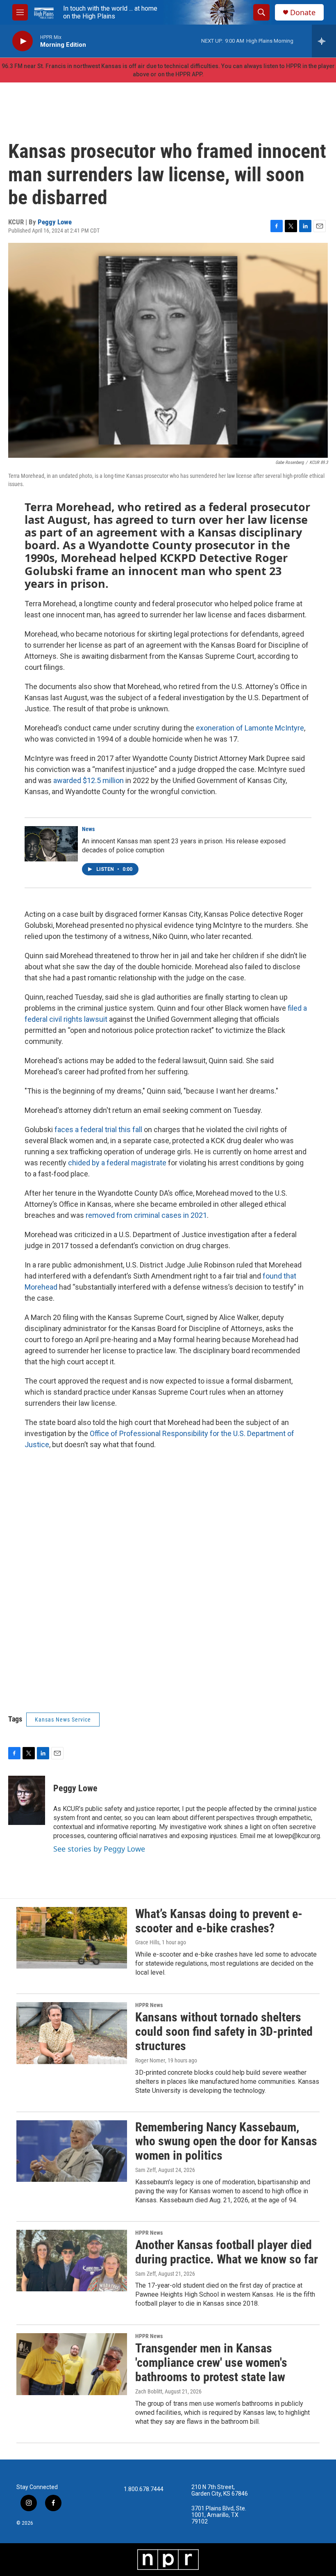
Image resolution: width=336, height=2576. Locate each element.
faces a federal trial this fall (98, 1129)
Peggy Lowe (55, 222)
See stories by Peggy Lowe (99, 1849)
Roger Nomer (150, 2060)
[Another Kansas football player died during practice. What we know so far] (72, 2261)
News (88, 829)
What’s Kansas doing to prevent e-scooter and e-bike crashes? (219, 1921)
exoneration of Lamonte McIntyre (250, 728)
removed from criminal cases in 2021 (146, 1215)
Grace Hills (147, 1942)
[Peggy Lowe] (27, 1800)
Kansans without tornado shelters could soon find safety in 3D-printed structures (224, 2031)
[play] (23, 41)
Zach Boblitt (149, 2391)
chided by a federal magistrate (117, 1163)
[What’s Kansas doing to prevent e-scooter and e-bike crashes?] (72, 1938)
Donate (303, 13)
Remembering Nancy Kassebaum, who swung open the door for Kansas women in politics (226, 2141)
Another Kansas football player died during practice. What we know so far (227, 2252)
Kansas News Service (63, 1720)
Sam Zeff (145, 2170)
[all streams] (324, 41)
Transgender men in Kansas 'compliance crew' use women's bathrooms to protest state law (211, 2362)
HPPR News (149, 2005)
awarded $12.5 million (89, 780)
